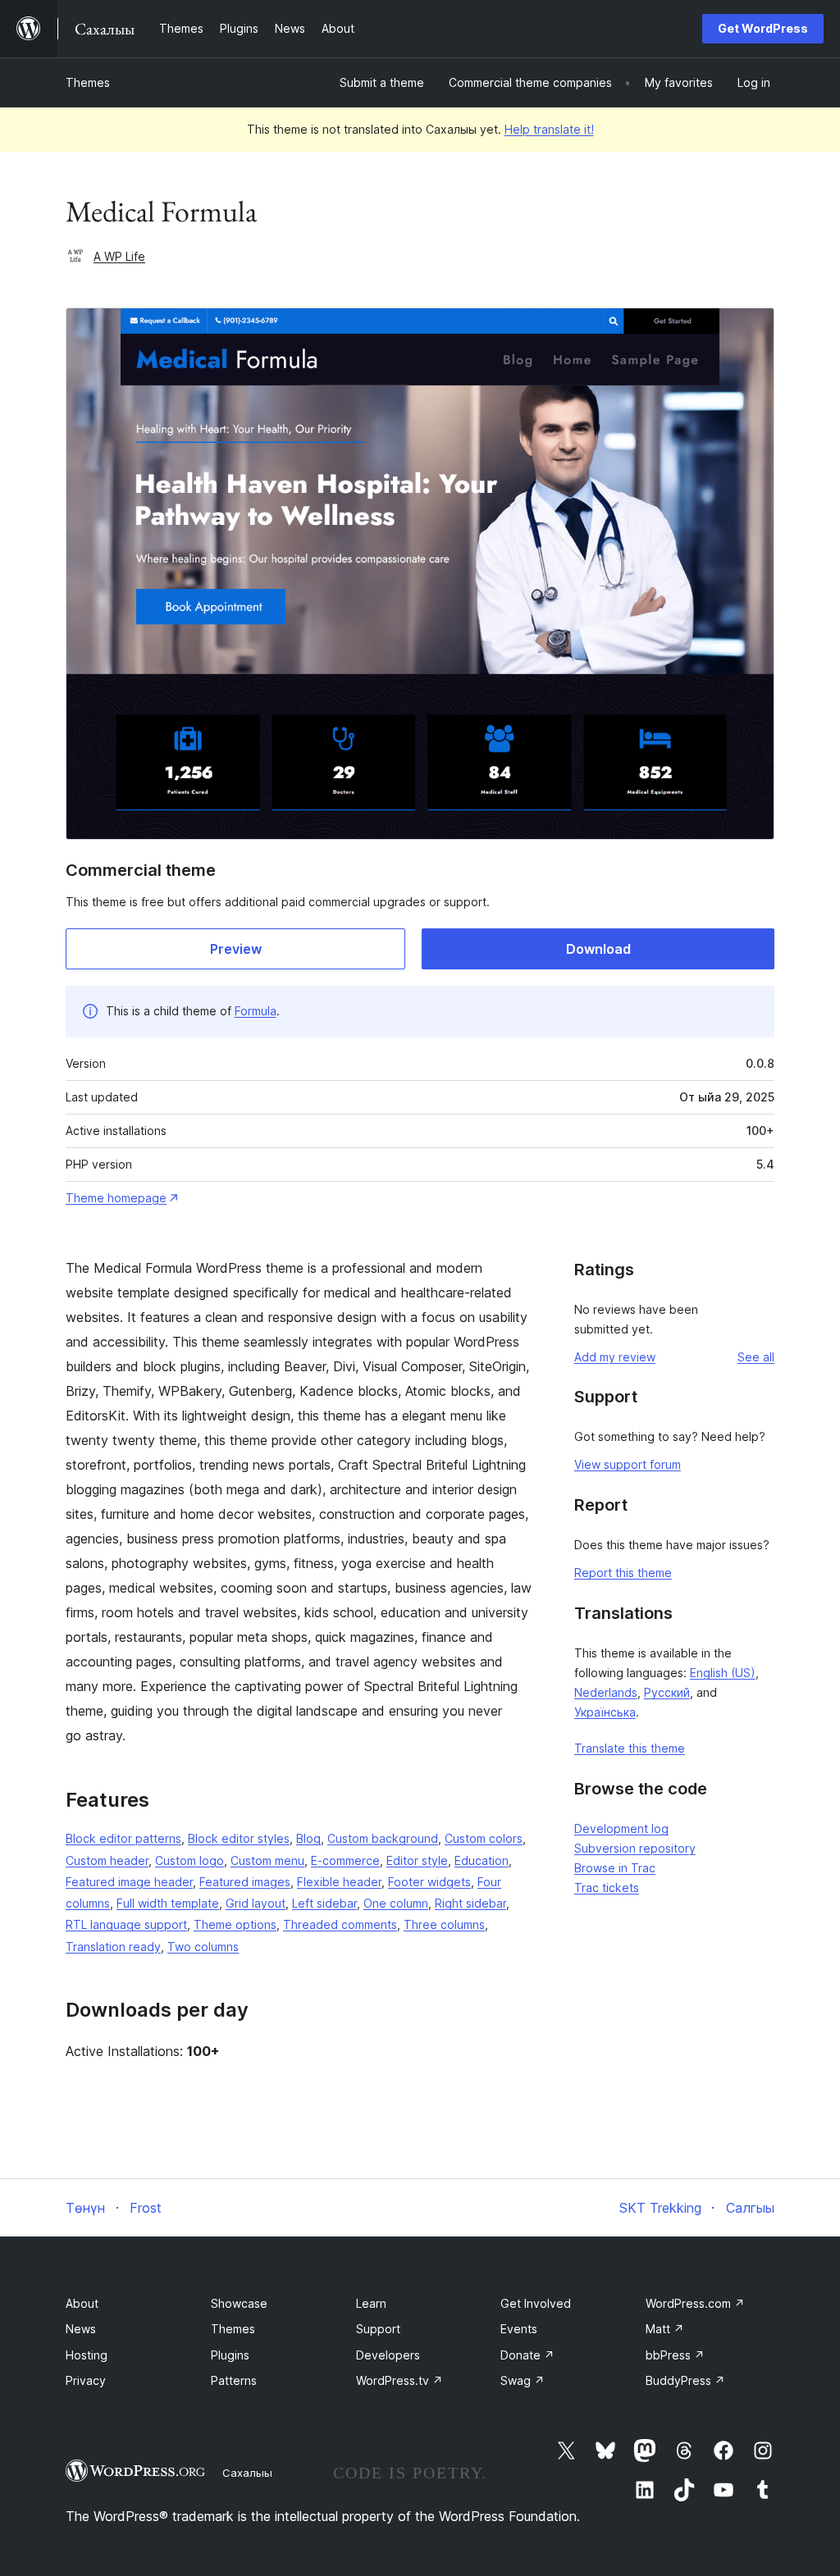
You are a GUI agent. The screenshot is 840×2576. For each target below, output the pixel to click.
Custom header (107, 1860)
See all (756, 1357)
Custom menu (267, 1860)
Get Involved (536, 2303)
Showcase (239, 2303)
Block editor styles (239, 1838)
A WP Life (119, 256)
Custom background (383, 1838)
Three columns (444, 1924)
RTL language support (126, 1924)
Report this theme (623, 1573)
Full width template (168, 1903)
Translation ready (113, 1947)
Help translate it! (549, 129)
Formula (256, 1011)
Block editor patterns (123, 1838)
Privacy (86, 2380)
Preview (236, 949)
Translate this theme (630, 1748)
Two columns (203, 1947)
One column (396, 1903)
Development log (621, 1828)
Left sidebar (324, 1903)
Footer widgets (429, 1882)
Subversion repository (635, 1848)
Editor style (417, 1860)
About (82, 2303)
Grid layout (256, 1903)
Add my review (615, 1357)
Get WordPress (763, 28)
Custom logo (189, 1860)
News (81, 2329)
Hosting (87, 2355)
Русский (667, 1692)
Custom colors (484, 1838)
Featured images (245, 1882)
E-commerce (345, 1860)
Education (482, 1860)
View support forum (628, 1464)
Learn (371, 2303)
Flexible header (339, 1882)
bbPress (675, 2355)
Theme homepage (116, 1198)
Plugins (230, 2355)
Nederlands (606, 1692)
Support (378, 2329)
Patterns (234, 2380)
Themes (88, 82)
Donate (527, 2355)
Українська (605, 1712)
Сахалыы (247, 2473)
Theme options (235, 1924)
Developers (388, 2355)
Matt (665, 2329)
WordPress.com (695, 2303)
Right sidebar (470, 1903)
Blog (308, 1838)
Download (598, 949)
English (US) (723, 1673)
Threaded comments (340, 1924)
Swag (523, 2380)
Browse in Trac (615, 1868)
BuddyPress (685, 2380)
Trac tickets (607, 1888)
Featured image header (129, 1882)
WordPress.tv (399, 2380)
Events (519, 2329)
